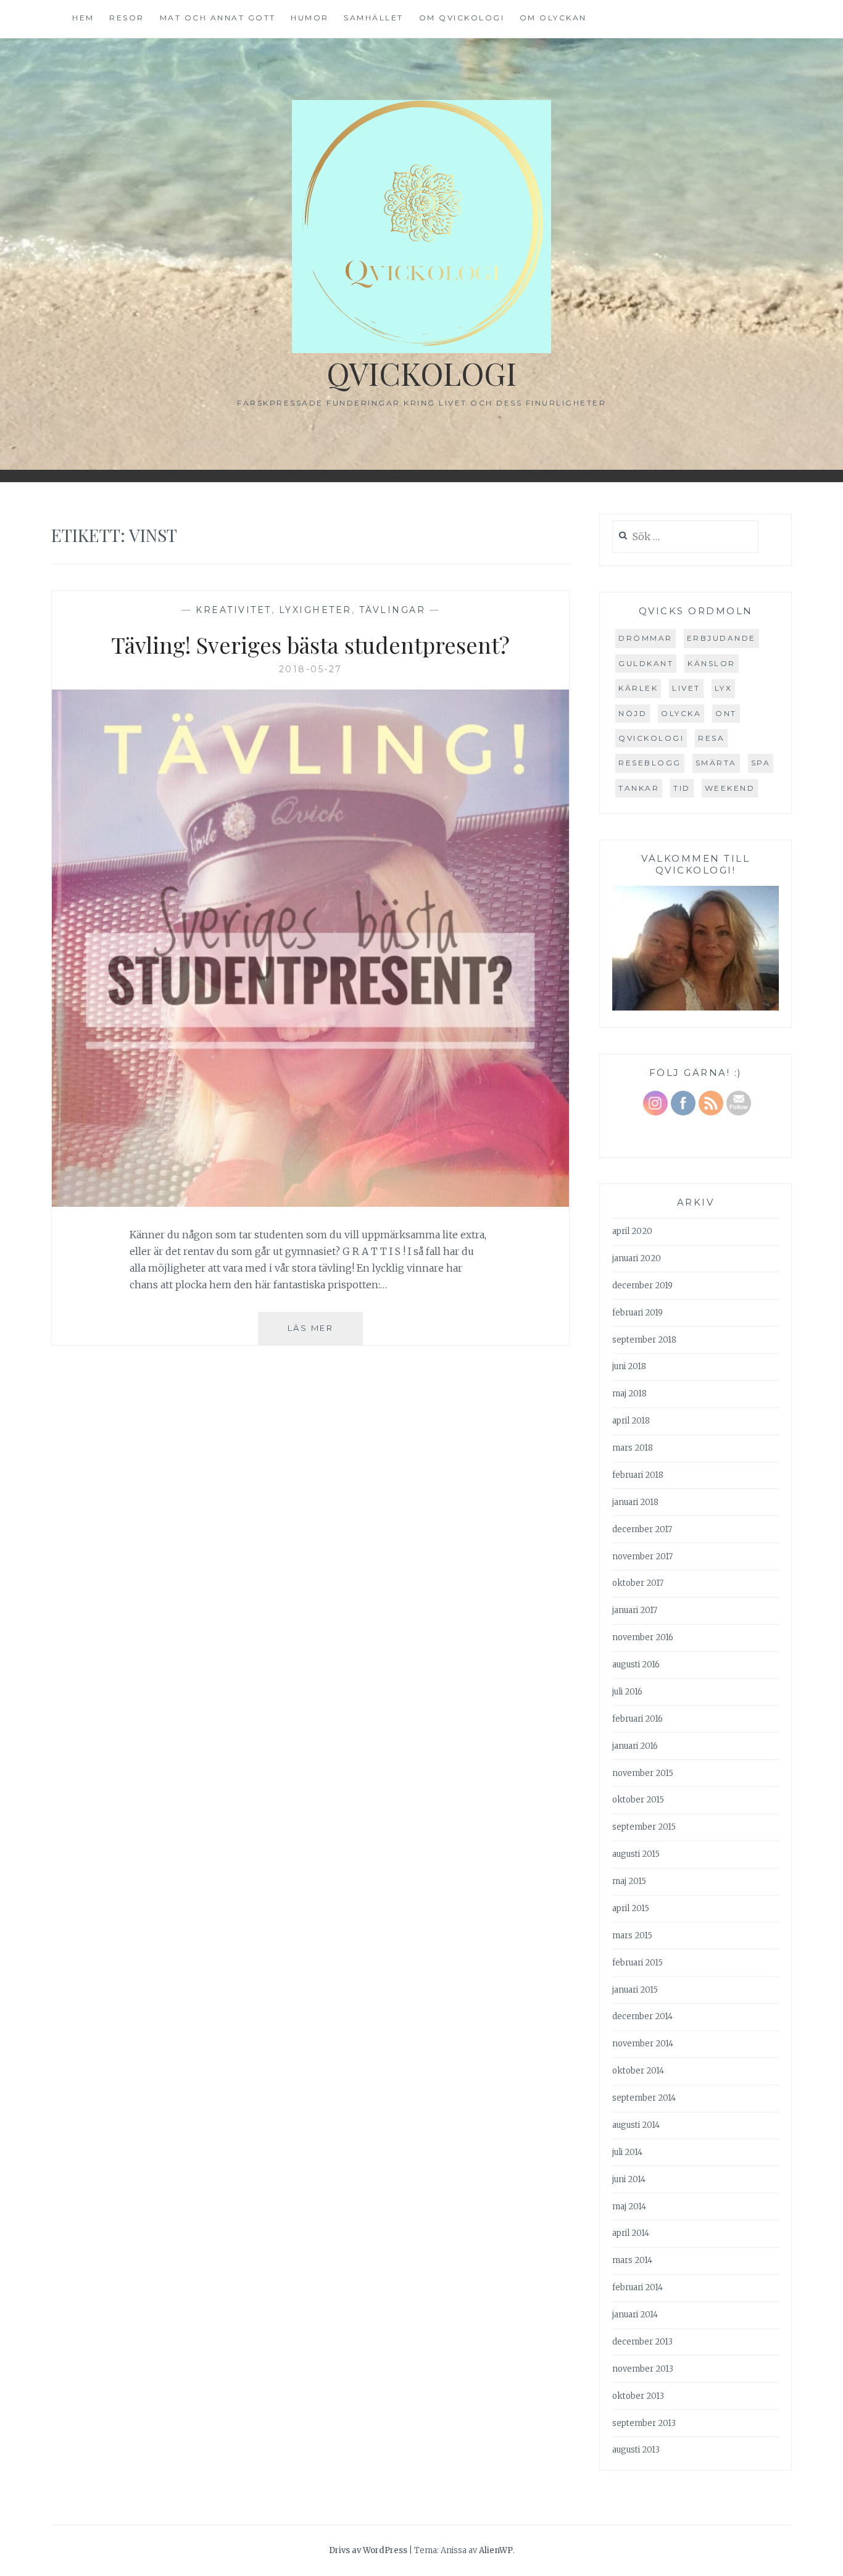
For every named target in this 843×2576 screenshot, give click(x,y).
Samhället (374, 18)
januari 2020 (637, 1258)
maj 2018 (629, 1394)
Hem (83, 18)
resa (711, 738)
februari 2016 (637, 1719)
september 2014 (644, 2098)
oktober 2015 (638, 1800)
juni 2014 (629, 2179)
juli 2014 (627, 2152)
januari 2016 (635, 1746)
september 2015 (644, 1827)
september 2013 (644, 2423)
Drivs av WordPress (368, 2550)
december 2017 (642, 1529)
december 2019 (642, 1286)
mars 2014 (632, 2260)
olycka (681, 713)
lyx (724, 688)
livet (686, 688)
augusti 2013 (636, 2450)
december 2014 (642, 2016)
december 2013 (642, 2342)
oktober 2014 (638, 2071)
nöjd (633, 713)
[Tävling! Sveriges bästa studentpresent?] (310, 1203)
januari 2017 (635, 1610)
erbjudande (721, 638)
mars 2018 (633, 1448)
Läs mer (325, 1334)
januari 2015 (635, 1990)
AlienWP (496, 2550)
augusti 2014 (636, 2125)
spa (761, 763)
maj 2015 (629, 1881)
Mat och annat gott (218, 18)
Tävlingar (392, 610)
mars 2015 (632, 1936)
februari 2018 (638, 1475)
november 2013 (643, 2369)
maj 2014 (629, 2207)
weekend (730, 788)
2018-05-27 (311, 669)
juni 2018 (629, 1366)
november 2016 (643, 1637)
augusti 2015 (636, 1854)
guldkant (646, 663)
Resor (127, 18)
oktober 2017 (638, 1583)
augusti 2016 (636, 1665)
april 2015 (631, 1908)
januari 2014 (635, 2315)
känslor (712, 663)
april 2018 (631, 1421)
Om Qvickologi (462, 18)
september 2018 (644, 1340)
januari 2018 (635, 1502)
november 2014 (643, 2044)
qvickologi (651, 738)
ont (726, 713)
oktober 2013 (638, 2396)
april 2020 (632, 1231)
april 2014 (631, 2233)
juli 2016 (627, 1692)
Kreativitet (234, 610)
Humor (310, 18)
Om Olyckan (553, 18)
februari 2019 (637, 1313)
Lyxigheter (315, 610)
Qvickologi (421, 373)
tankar (639, 788)
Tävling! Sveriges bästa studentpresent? (310, 644)
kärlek (638, 688)
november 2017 (642, 1557)
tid (682, 788)
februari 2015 (637, 1963)
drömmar (646, 638)
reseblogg (650, 763)
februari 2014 (637, 2287)
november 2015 (643, 1773)
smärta (716, 763)
